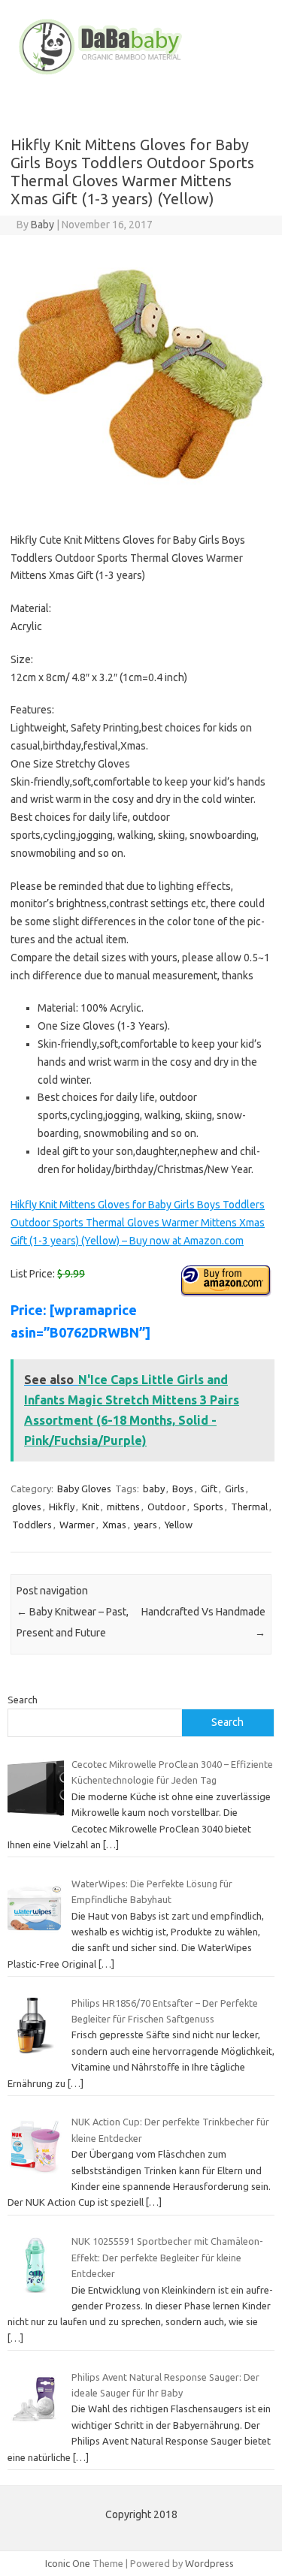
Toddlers (32, 1525)
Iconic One (68, 2563)
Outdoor (167, 1507)
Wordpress (209, 2563)
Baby (42, 225)
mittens (123, 1507)
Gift (209, 1489)
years (146, 1525)
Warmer (77, 1525)
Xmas (114, 1525)
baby (154, 1489)
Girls (235, 1489)
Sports (208, 1507)
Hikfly (62, 1507)
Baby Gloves (84, 1489)
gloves (27, 1507)
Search (23, 1700)
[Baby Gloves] (141, 74)
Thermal (249, 1507)
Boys (183, 1489)
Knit (91, 1507)
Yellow (179, 1525)
